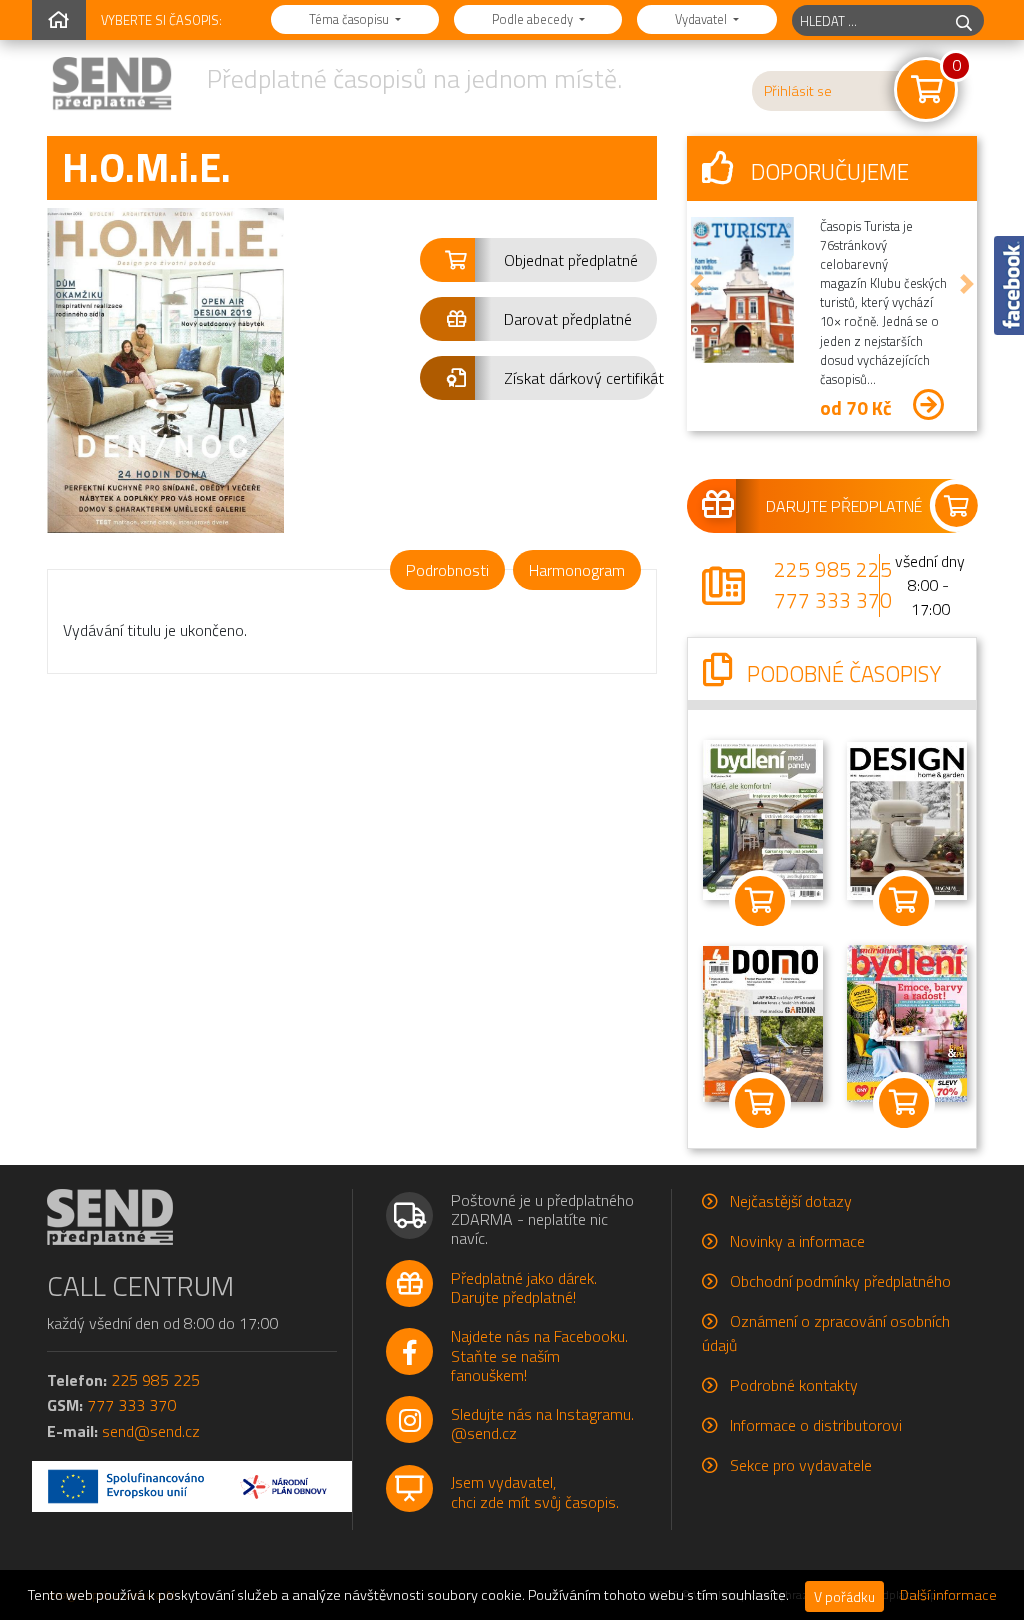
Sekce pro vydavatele (801, 1465)
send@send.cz (151, 1431)
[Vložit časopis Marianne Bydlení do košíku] (904, 1103)
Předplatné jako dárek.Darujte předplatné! (524, 1287)
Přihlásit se (798, 91)
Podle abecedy (534, 19)
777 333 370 (833, 600)
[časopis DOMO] (763, 1023)
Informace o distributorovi (816, 1425)
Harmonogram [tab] (577, 570)
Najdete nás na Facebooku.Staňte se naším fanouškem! (539, 1355)
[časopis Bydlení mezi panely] (763, 818)
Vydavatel (702, 19)
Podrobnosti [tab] (447, 570)
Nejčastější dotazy (791, 1201)
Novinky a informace (797, 1241)
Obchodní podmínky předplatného (840, 1281)
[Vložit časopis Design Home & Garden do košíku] (904, 901)
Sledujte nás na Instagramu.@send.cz (542, 1423)
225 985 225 (833, 569)
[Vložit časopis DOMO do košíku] (760, 1103)
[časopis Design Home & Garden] (907, 819)
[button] (538, 260)
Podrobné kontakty (794, 1385)
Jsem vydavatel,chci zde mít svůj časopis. (535, 1491)
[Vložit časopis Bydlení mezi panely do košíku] (760, 901)
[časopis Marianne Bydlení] (907, 1022)
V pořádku (844, 1596)
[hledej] (964, 20)
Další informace (948, 1595)
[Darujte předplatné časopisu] (832, 506)
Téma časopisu (350, 19)
